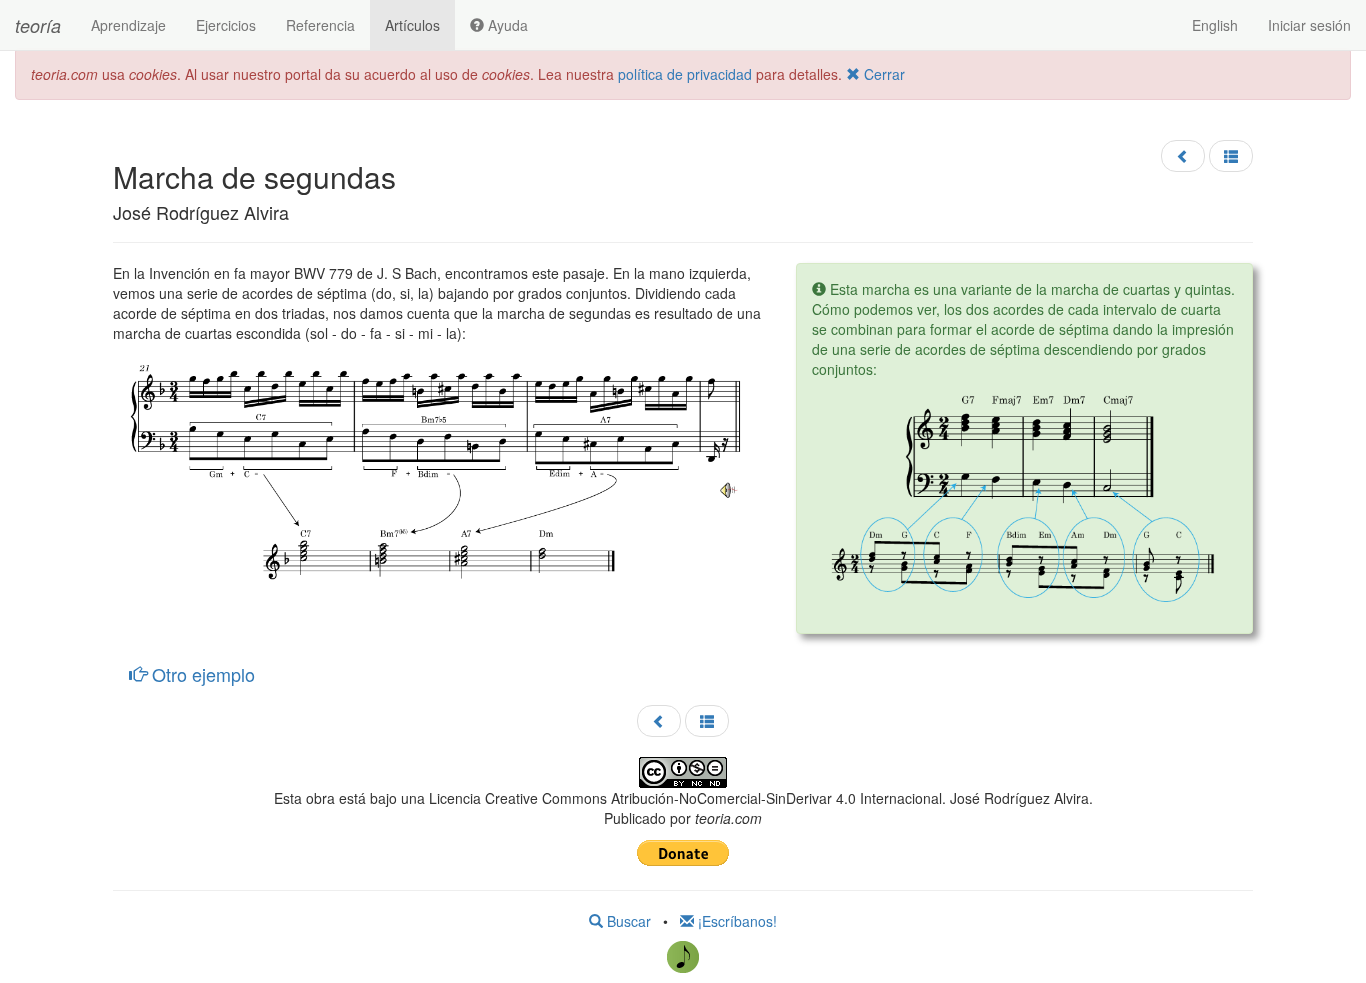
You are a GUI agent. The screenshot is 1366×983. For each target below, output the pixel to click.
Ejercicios (226, 25)
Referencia (320, 25)
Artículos (412, 25)
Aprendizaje (128, 25)
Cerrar (882, 74)
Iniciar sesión (1309, 25)
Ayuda (506, 25)
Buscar (627, 921)
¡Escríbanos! (735, 921)
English (1215, 25)
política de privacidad (685, 74)
